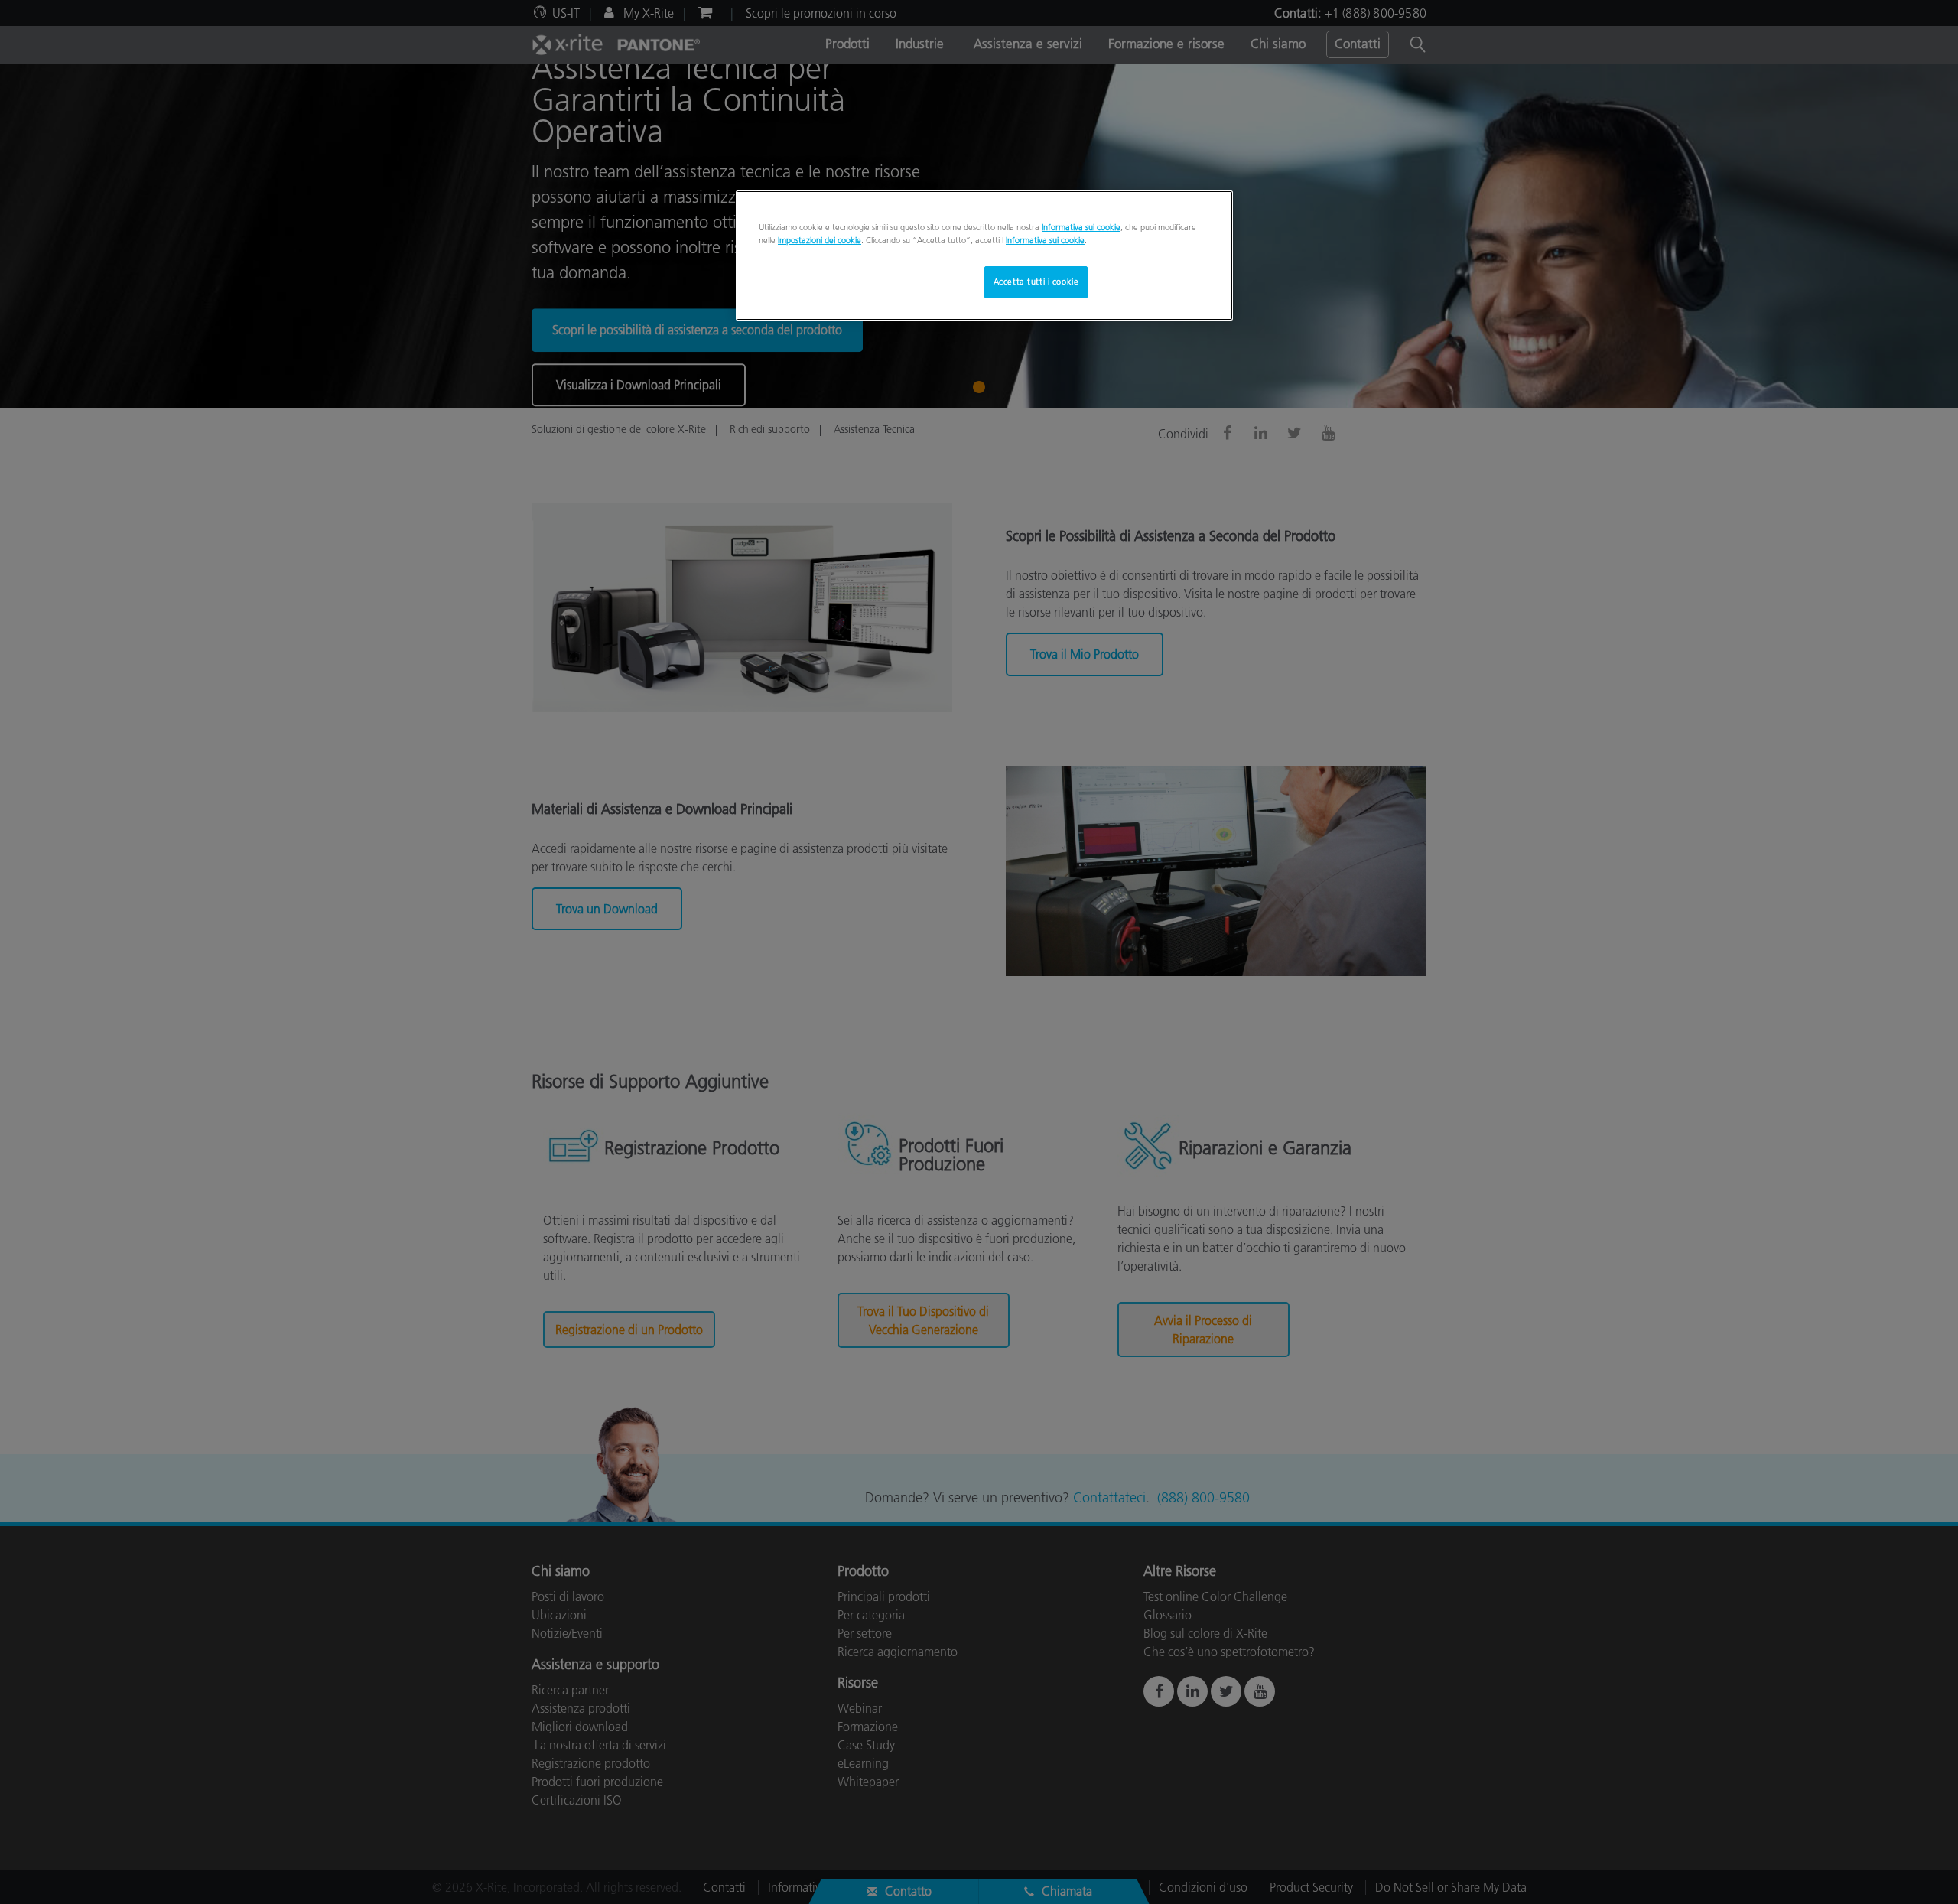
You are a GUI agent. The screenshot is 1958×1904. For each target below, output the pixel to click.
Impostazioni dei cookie (820, 240)
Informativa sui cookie (1081, 227)
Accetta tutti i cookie (1036, 282)
